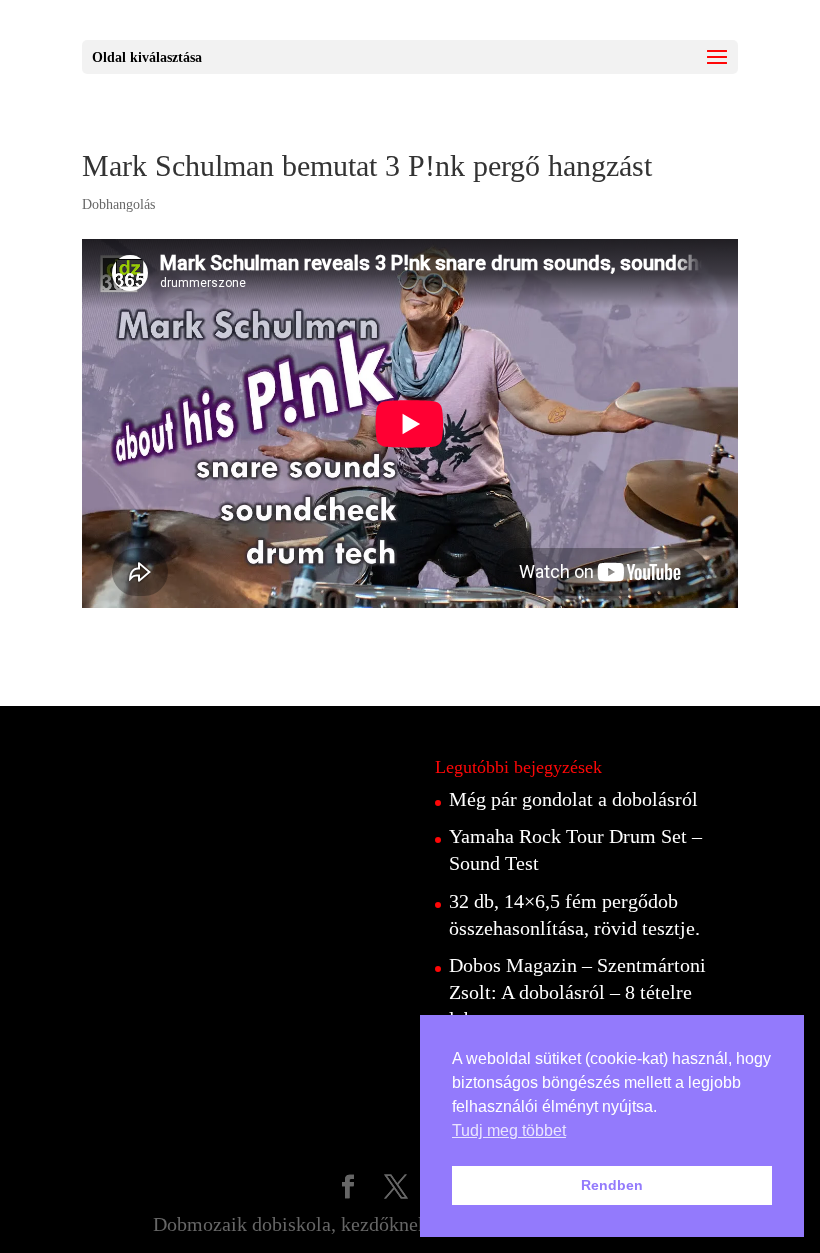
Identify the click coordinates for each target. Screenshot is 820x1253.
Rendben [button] (612, 1185)
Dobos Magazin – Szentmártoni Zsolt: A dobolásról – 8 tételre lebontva (577, 992)
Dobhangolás (118, 204)
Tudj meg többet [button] (509, 1130)
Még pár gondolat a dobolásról (573, 799)
